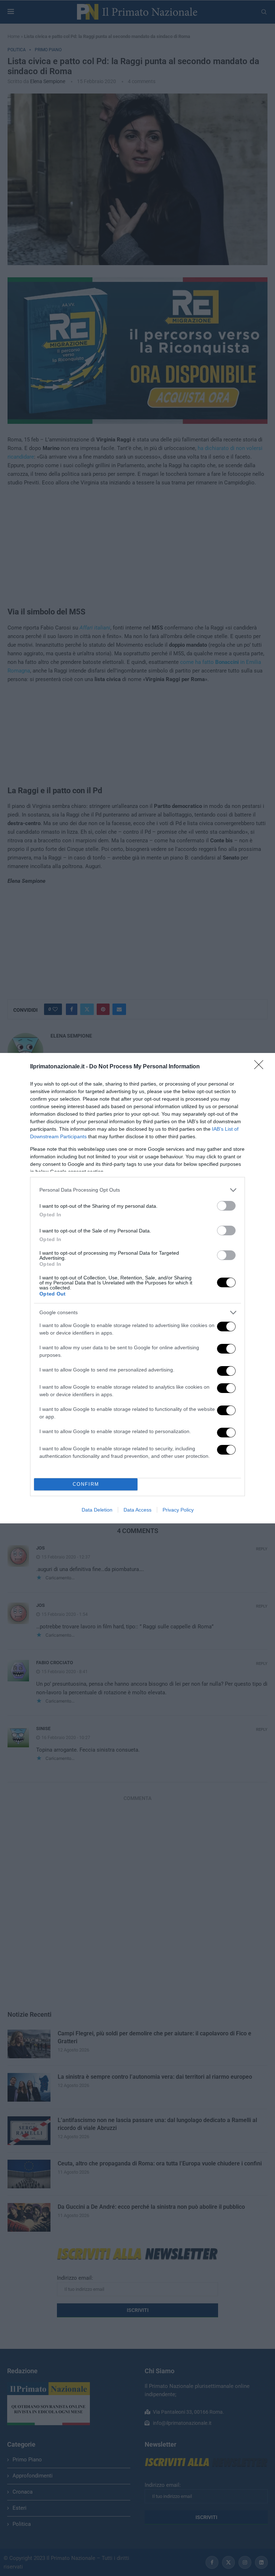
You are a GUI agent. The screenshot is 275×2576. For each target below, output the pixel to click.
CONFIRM (86, 1484)
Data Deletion (97, 1510)
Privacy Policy (178, 1510)
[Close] (261, 1067)
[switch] (226, 1206)
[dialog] (137, 1288)
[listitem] (137, 1190)
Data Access (137, 1510)
